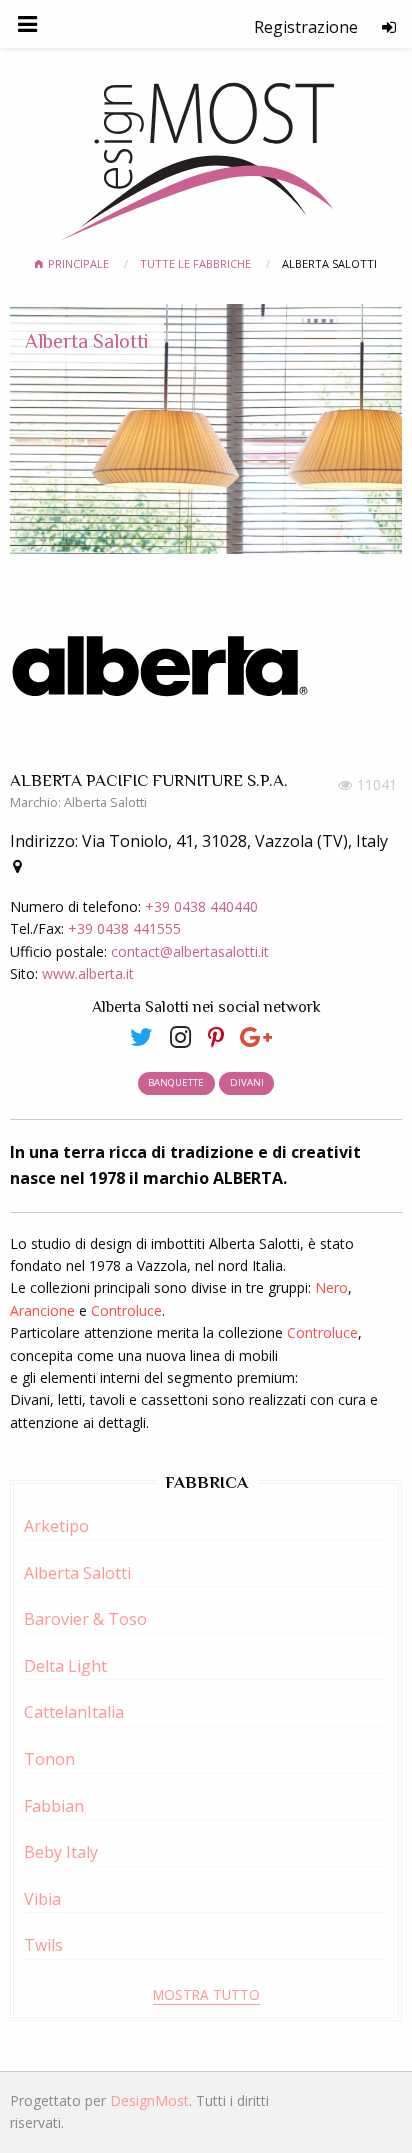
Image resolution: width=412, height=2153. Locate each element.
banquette (176, 1082)
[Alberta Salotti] (150, 1036)
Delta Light (65, 1666)
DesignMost (149, 2100)
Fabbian (54, 1806)
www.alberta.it (88, 973)
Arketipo (56, 1526)
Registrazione (306, 27)
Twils (43, 1945)
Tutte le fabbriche (197, 263)
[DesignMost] (206, 153)
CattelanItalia (74, 1712)
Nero (329, 1287)
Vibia (42, 1899)
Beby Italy (61, 1852)
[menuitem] (306, 27)
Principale (80, 263)
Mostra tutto (206, 1994)
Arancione (42, 1310)
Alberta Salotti (87, 341)
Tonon (49, 1759)
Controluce (126, 1310)
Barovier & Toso (85, 1619)
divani (247, 1082)
